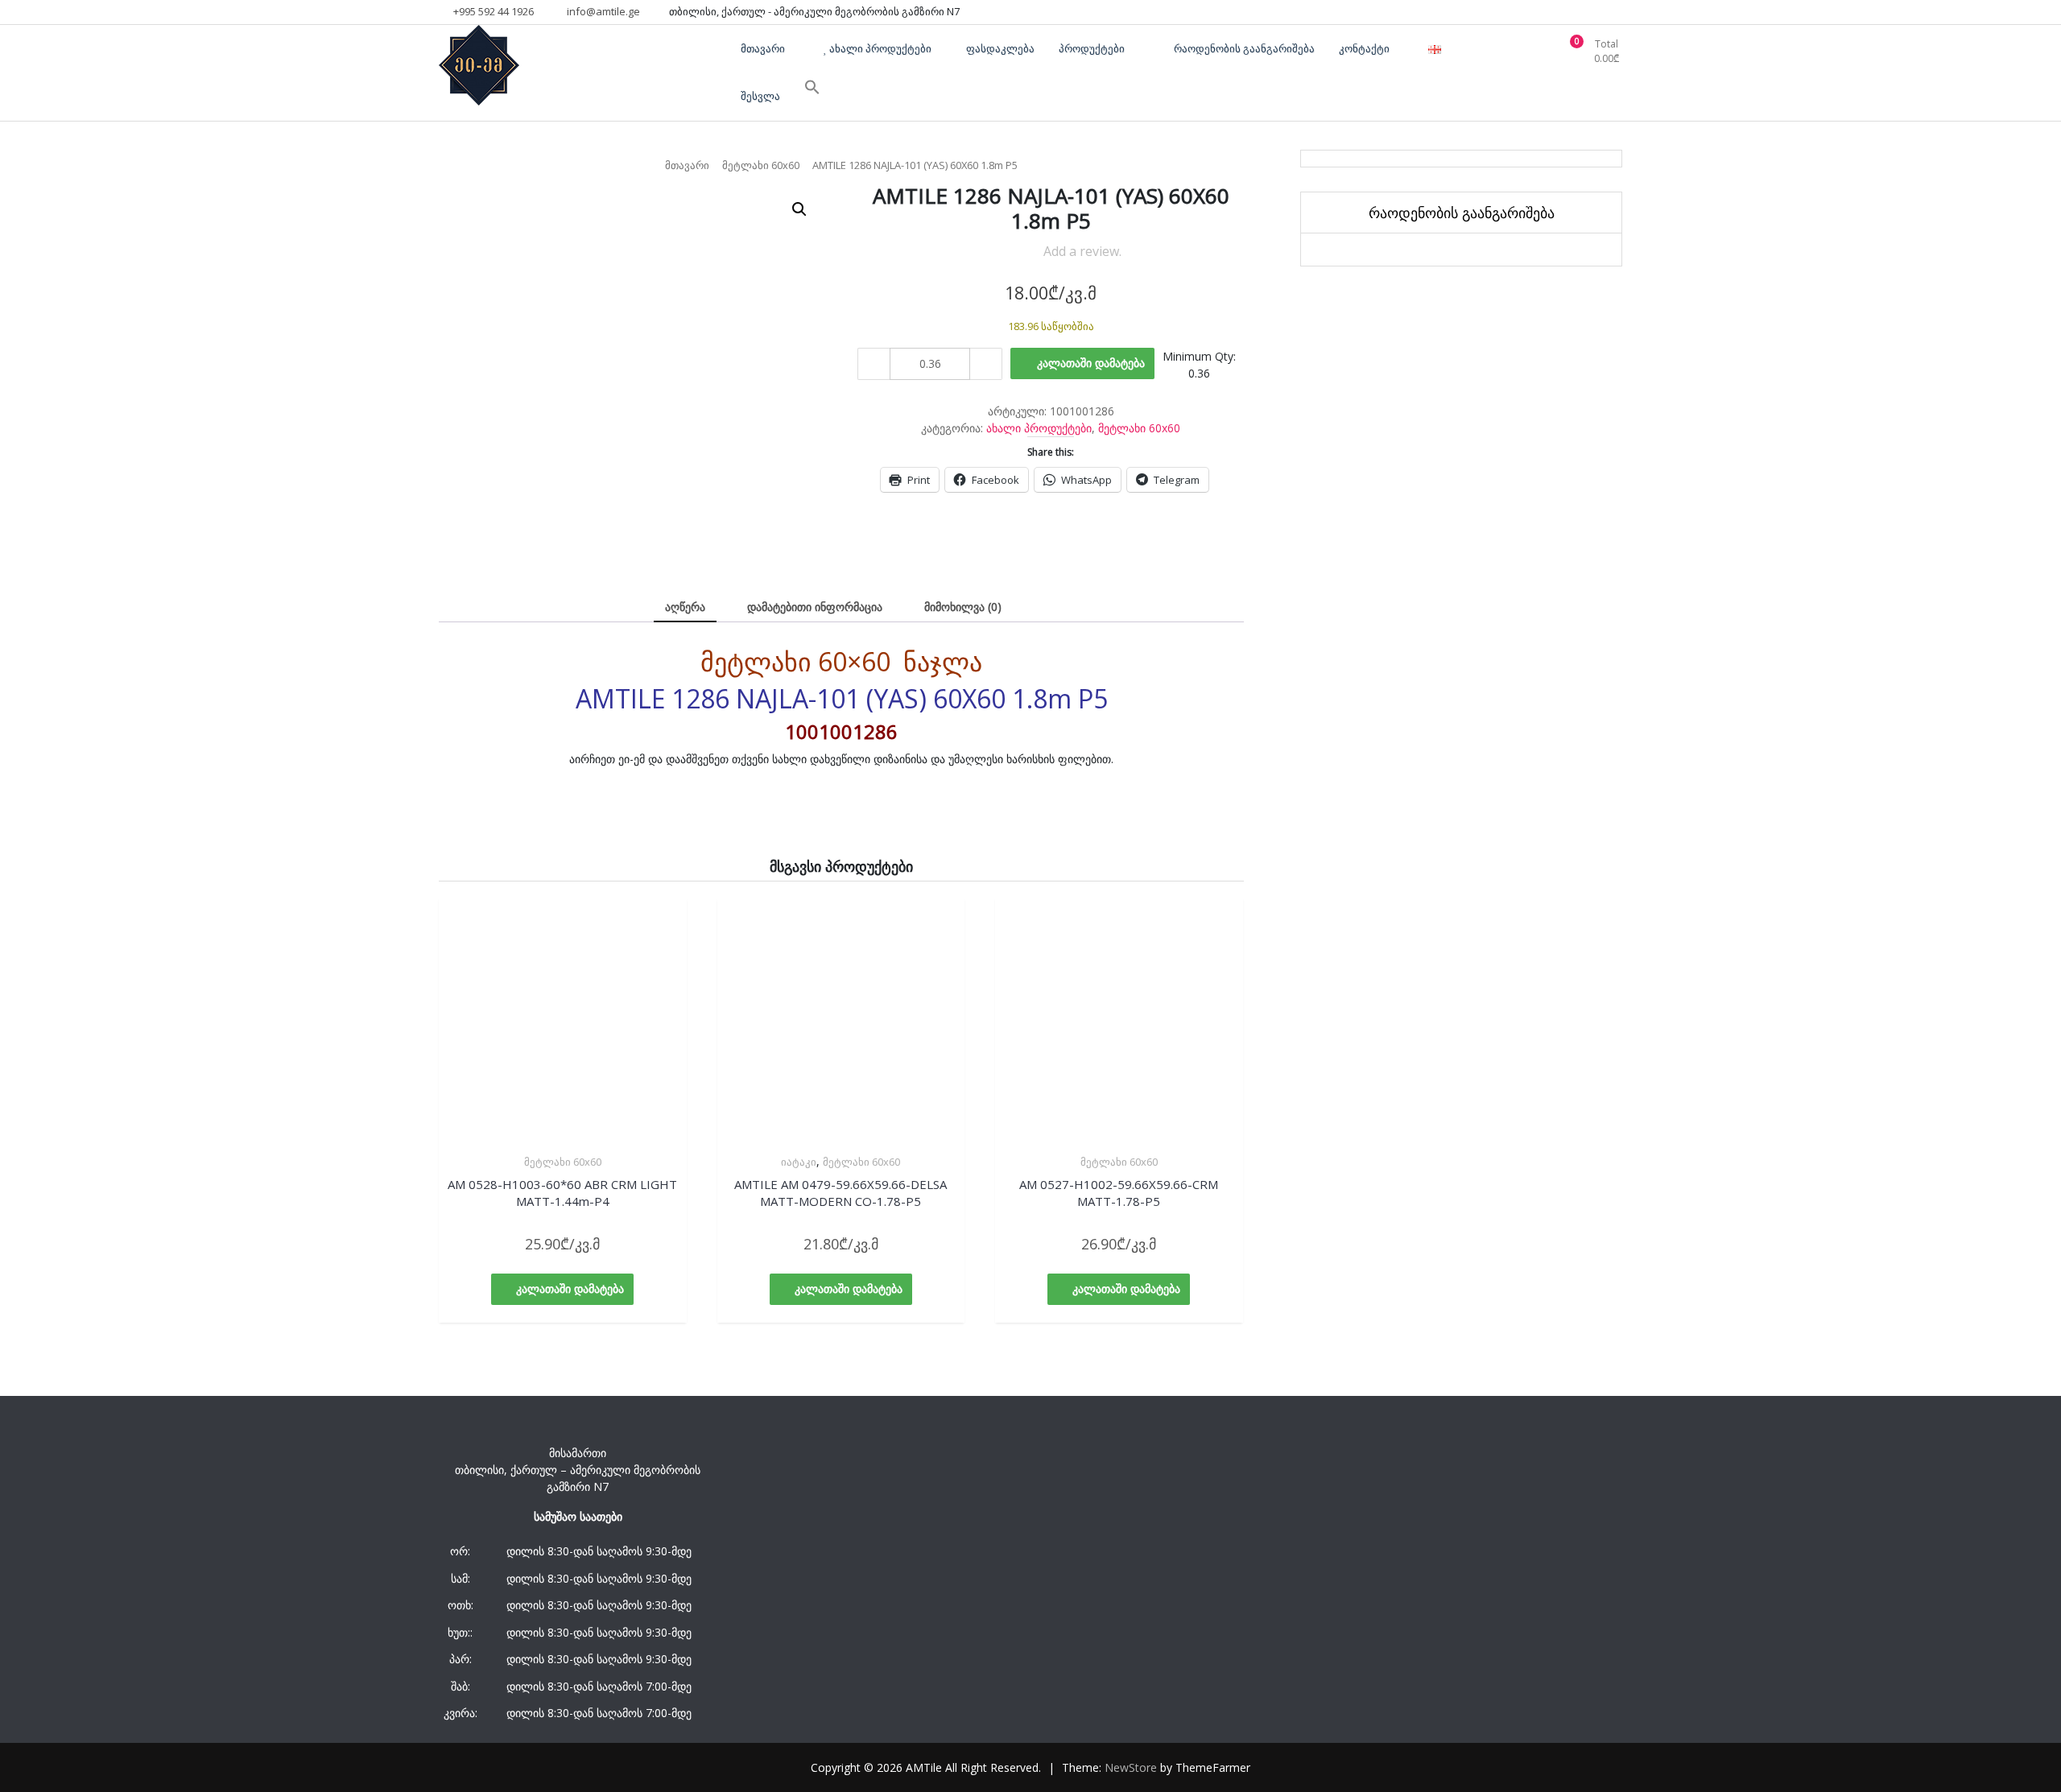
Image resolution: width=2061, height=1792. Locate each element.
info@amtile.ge (602, 11)
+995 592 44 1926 (492, 11)
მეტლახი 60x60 (761, 165)
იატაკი (799, 1162)
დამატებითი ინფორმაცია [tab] (815, 607)
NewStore (1131, 1767)
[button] (799, 209)
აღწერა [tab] (685, 607)
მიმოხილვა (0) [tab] (963, 607)
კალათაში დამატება (1091, 363)
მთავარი (687, 165)
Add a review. (1082, 251)
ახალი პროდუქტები (1039, 428)
